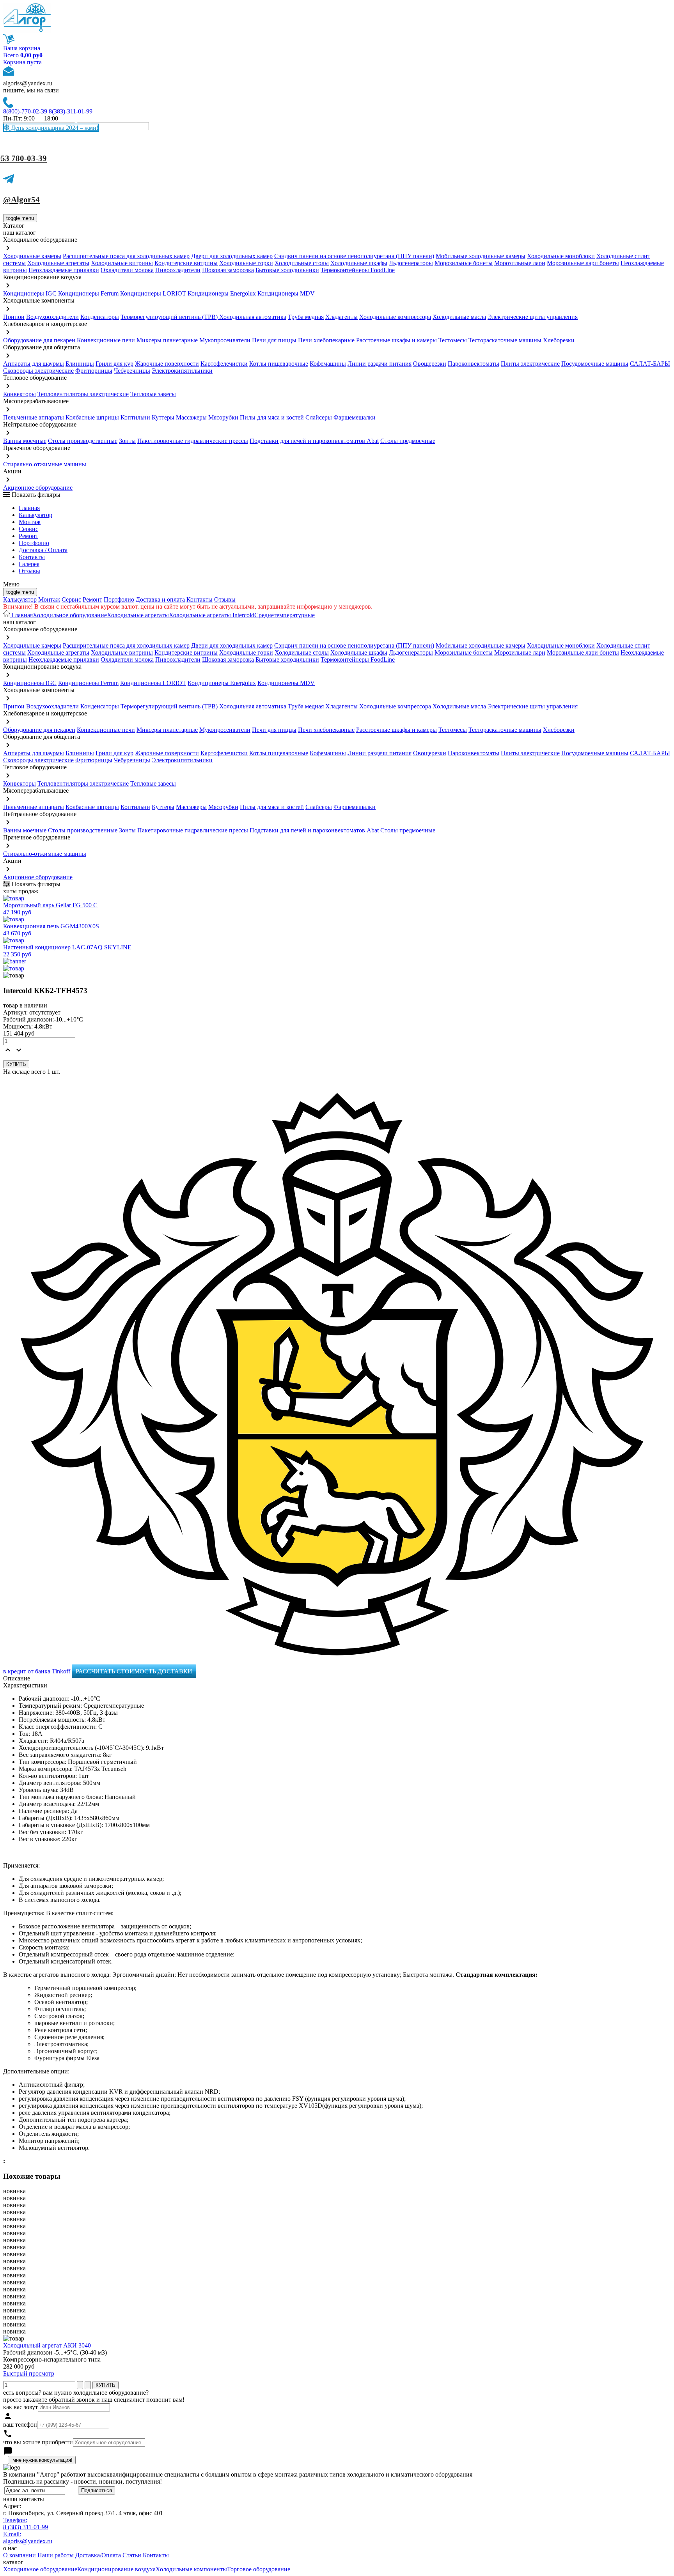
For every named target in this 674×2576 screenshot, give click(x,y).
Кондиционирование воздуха (116, 2569)
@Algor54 (21, 200)
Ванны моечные (25, 441)
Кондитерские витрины (186, 263)
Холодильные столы (302, 263)
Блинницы (80, 364)
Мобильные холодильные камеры (481, 256)
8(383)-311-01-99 (71, 111)
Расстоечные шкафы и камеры (396, 340)
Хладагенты (341, 317)
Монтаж (30, 522)
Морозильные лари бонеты (583, 263)
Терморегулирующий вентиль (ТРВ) (170, 317)
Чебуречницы (132, 371)
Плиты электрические (530, 364)
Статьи (132, 2555)
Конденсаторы (100, 317)
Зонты (127, 441)
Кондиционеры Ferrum (88, 293)
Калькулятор (35, 515)
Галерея (29, 564)
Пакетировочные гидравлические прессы (193, 441)
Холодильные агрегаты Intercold (212, 615)
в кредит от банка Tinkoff (37, 1671)
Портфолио (34, 543)
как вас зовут (20, 2407)
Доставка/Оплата (98, 2555)
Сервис (71, 599)
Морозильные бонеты (464, 263)
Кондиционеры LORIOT (153, 293)
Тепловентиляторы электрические (83, 394)
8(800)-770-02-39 (25, 111)
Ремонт (28, 536)
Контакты (32, 557)
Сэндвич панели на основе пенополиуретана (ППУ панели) (354, 256)
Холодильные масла (459, 317)
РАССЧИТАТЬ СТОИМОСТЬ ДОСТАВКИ (134, 1671)
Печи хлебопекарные (326, 340)
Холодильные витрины (122, 263)
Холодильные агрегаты (58, 263)
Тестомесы (453, 340)
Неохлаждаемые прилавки (64, 270)
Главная (29, 508)
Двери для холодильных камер (232, 256)
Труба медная (306, 317)
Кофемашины (328, 364)
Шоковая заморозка (228, 270)
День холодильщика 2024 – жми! (54, 128)
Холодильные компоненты (191, 2569)
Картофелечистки (224, 364)
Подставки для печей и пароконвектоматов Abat (314, 441)
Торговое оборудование (259, 2569)
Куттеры (163, 417)
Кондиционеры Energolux (222, 293)
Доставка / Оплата (43, 550)
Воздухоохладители (52, 317)
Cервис (28, 529)
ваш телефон (20, 2425)
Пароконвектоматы (474, 364)
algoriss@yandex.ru (28, 83)
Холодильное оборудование (70, 615)
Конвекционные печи (106, 340)
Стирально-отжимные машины (45, 464)
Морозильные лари (520, 263)
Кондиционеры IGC (30, 293)
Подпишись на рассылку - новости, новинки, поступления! (82, 2481)
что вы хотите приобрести (38, 2442)
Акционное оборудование (38, 488)
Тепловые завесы (153, 394)
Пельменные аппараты (34, 417)
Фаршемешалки (355, 417)
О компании (20, 2555)
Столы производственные (83, 441)
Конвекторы (20, 394)
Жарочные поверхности (167, 364)
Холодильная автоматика (253, 317)
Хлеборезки (559, 340)
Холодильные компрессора (395, 317)
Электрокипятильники (182, 371)
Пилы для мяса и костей (272, 417)
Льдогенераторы (411, 263)
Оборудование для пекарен (39, 340)
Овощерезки (430, 364)
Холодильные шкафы (359, 263)
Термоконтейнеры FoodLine (358, 270)
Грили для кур (114, 364)
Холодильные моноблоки (561, 256)
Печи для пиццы (274, 340)
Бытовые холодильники (287, 270)
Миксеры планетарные (167, 340)
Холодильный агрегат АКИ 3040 (47, 2345)
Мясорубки (223, 417)
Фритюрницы (94, 371)
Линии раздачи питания (380, 364)
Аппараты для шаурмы (34, 364)
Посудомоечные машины (595, 364)
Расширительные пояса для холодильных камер (126, 256)
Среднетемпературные (285, 615)
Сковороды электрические (38, 371)
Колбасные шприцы (92, 417)
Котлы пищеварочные (279, 364)
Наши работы (56, 2555)
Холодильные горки (246, 263)
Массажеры (191, 417)
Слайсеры (319, 417)
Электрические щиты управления (533, 317)
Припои (14, 317)
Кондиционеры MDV (286, 293)
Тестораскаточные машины (505, 340)
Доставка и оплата (160, 599)
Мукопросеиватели (225, 340)
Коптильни (135, 417)
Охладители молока (127, 270)
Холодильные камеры (32, 256)
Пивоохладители (178, 270)
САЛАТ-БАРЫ (650, 364)
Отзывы (29, 571)
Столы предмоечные (408, 441)
